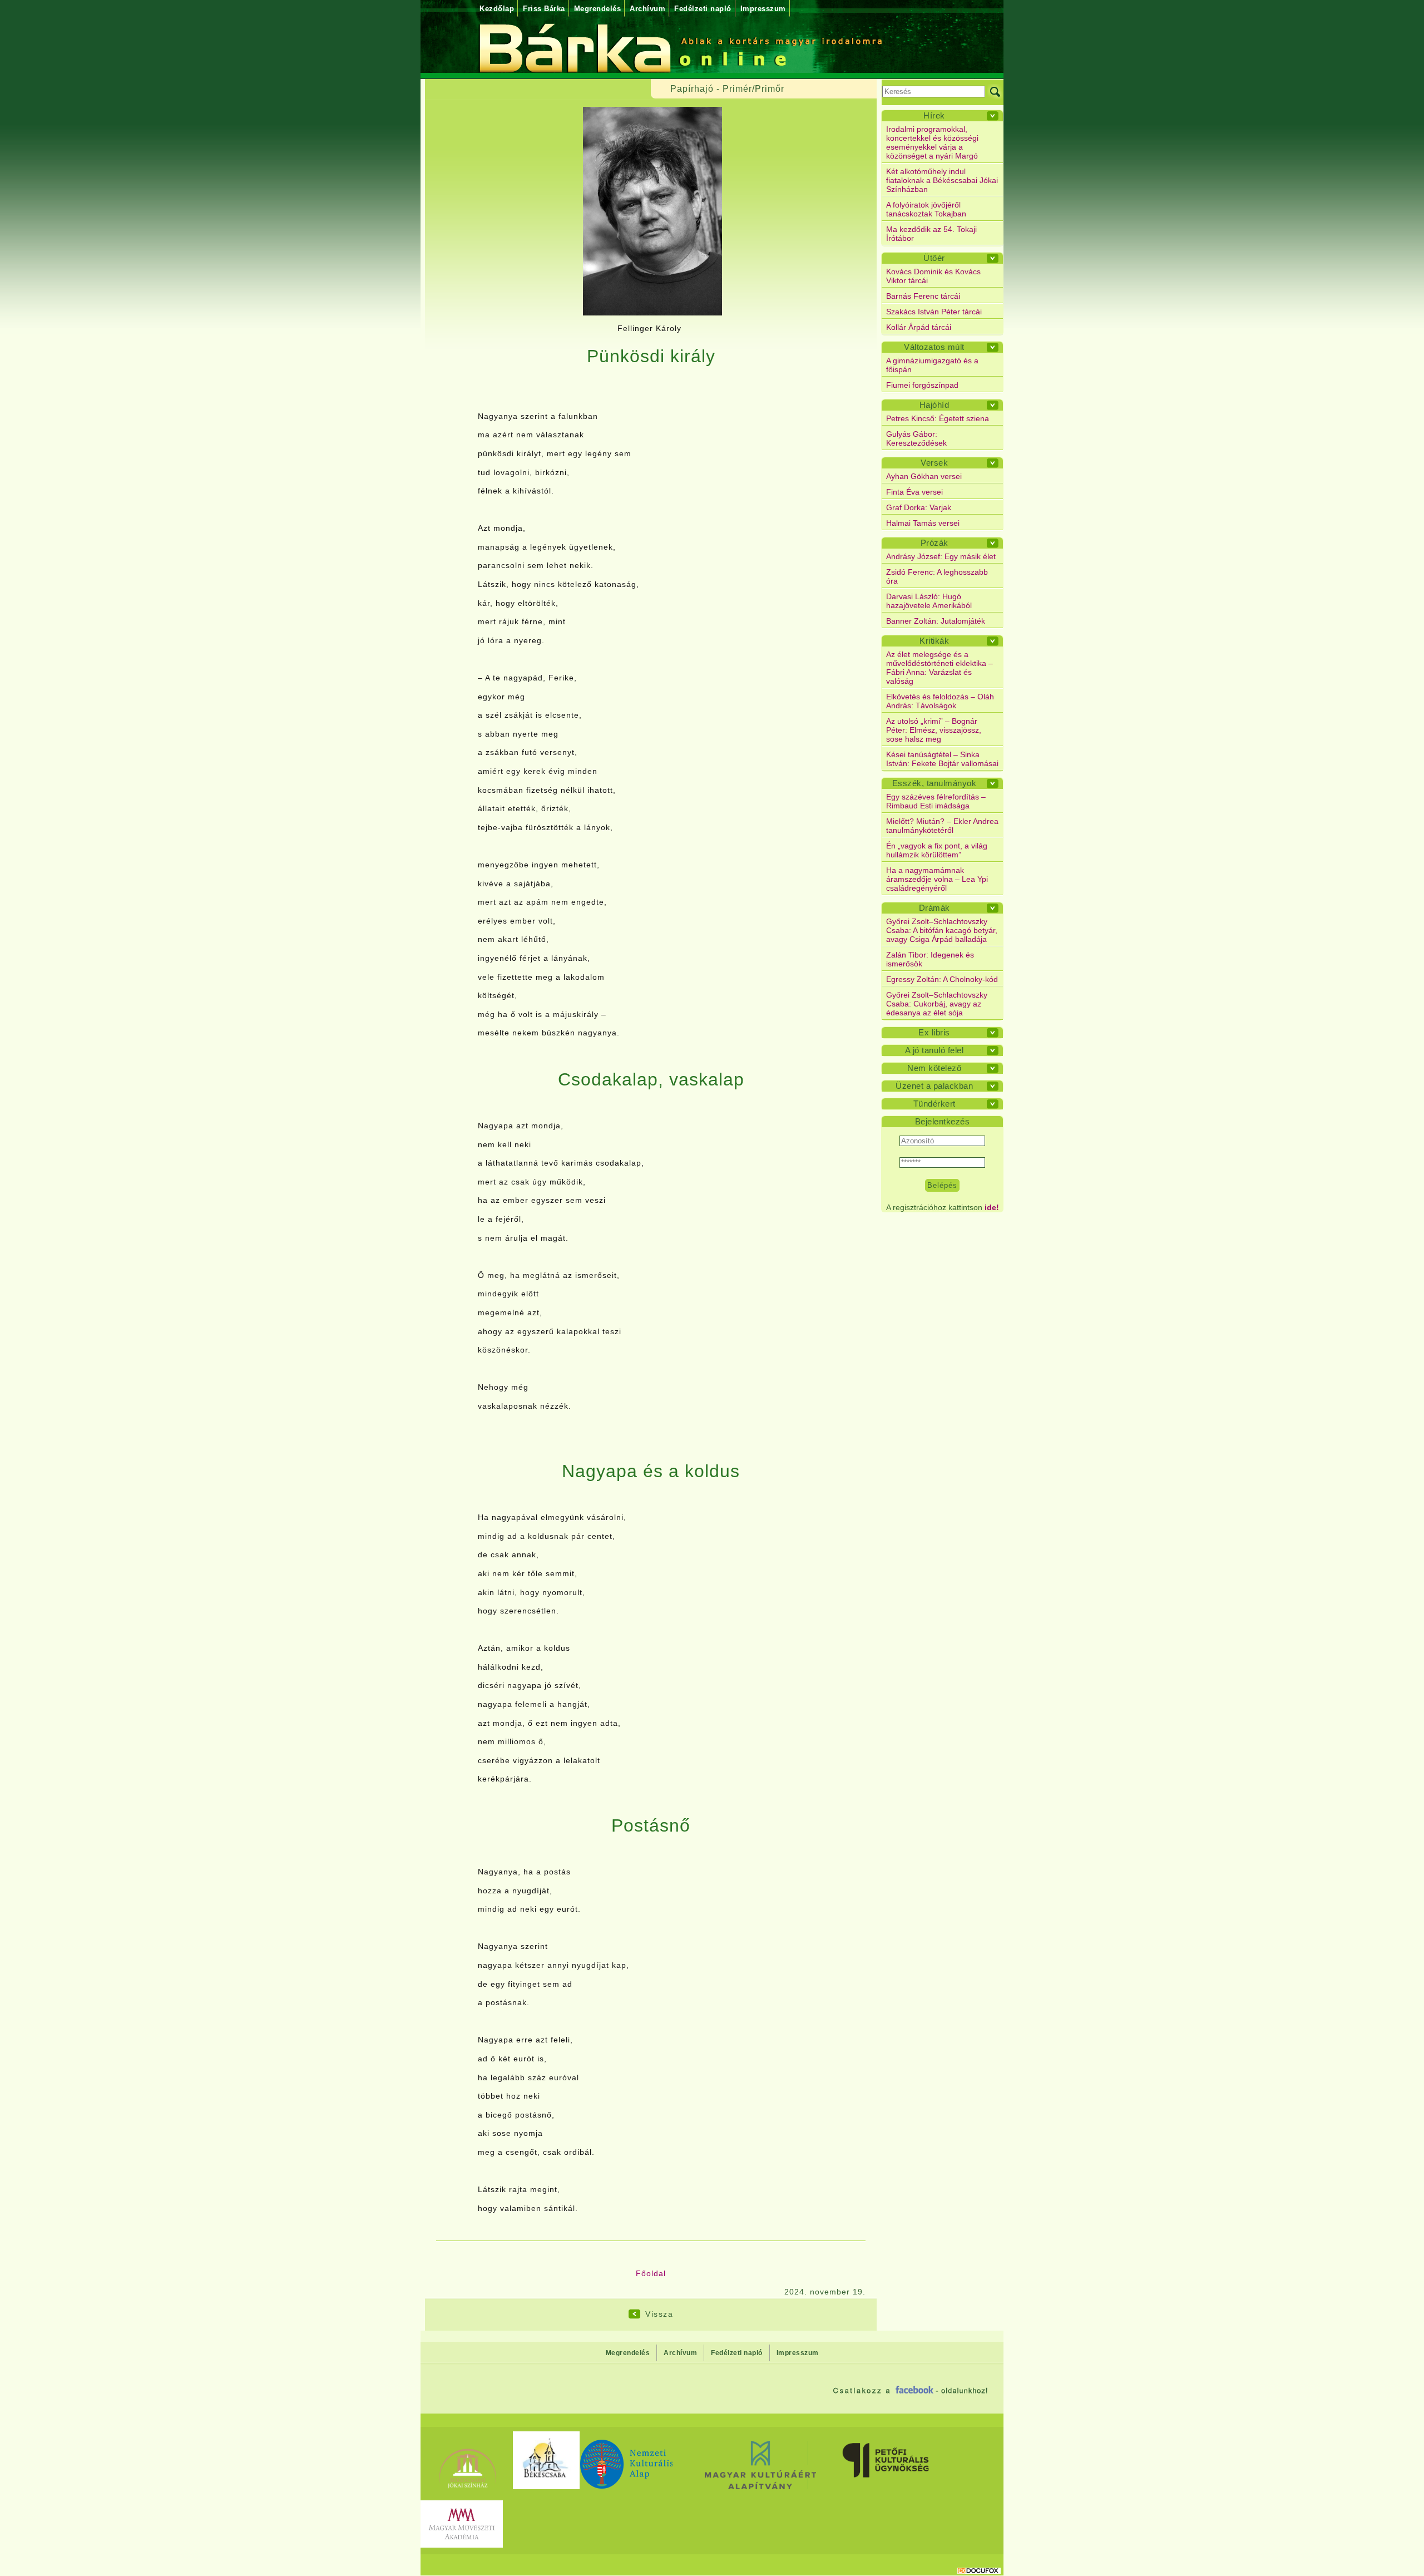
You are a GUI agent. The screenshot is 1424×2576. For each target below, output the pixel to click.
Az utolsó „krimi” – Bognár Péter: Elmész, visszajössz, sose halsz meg (934, 730)
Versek (934, 463)
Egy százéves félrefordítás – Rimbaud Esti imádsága (936, 801)
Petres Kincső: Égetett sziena (938, 418)
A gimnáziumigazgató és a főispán (932, 365)
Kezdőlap (497, 9)
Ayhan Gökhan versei (924, 476)
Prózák (934, 543)
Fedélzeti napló (703, 9)
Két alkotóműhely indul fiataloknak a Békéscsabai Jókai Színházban (942, 180)
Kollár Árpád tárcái (919, 327)
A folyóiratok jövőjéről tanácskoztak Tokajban (926, 209)
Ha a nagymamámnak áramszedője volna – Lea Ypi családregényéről (937, 879)
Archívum (647, 9)
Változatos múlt (934, 347)
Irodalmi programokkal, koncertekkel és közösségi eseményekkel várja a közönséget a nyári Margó (932, 142)
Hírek (934, 115)
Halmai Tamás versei (923, 523)
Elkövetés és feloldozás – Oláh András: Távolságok (940, 701)
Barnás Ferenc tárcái (923, 296)
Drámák (934, 908)
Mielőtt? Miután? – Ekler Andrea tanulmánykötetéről (942, 826)
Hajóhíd (934, 405)
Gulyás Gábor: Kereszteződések (916, 438)
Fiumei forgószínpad (922, 385)
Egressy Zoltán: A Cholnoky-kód (942, 979)
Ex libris (934, 1032)
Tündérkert (934, 1104)
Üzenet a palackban (934, 1086)
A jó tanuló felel (934, 1050)
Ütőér (934, 258)
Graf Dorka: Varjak (919, 507)
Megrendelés (598, 9)
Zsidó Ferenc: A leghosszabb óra (937, 576)
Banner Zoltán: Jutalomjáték (936, 621)
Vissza (659, 2314)
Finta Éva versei (914, 492)
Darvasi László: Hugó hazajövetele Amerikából (929, 601)
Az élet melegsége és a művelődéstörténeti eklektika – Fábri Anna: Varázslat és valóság (940, 668)
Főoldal (651, 2273)
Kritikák (934, 641)
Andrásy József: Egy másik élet (941, 556)
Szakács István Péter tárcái (934, 312)
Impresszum (763, 9)
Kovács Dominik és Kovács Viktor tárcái (933, 276)
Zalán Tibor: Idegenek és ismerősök (930, 959)
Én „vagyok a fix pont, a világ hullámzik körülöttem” (937, 850)
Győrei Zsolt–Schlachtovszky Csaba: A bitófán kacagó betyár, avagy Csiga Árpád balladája (942, 930)
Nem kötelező (934, 1068)
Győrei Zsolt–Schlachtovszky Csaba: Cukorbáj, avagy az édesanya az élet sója (937, 1004)
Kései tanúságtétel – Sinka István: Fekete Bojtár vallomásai (942, 759)
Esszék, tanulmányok (934, 783)
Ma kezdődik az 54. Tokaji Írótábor (931, 234)
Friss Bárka (544, 9)
